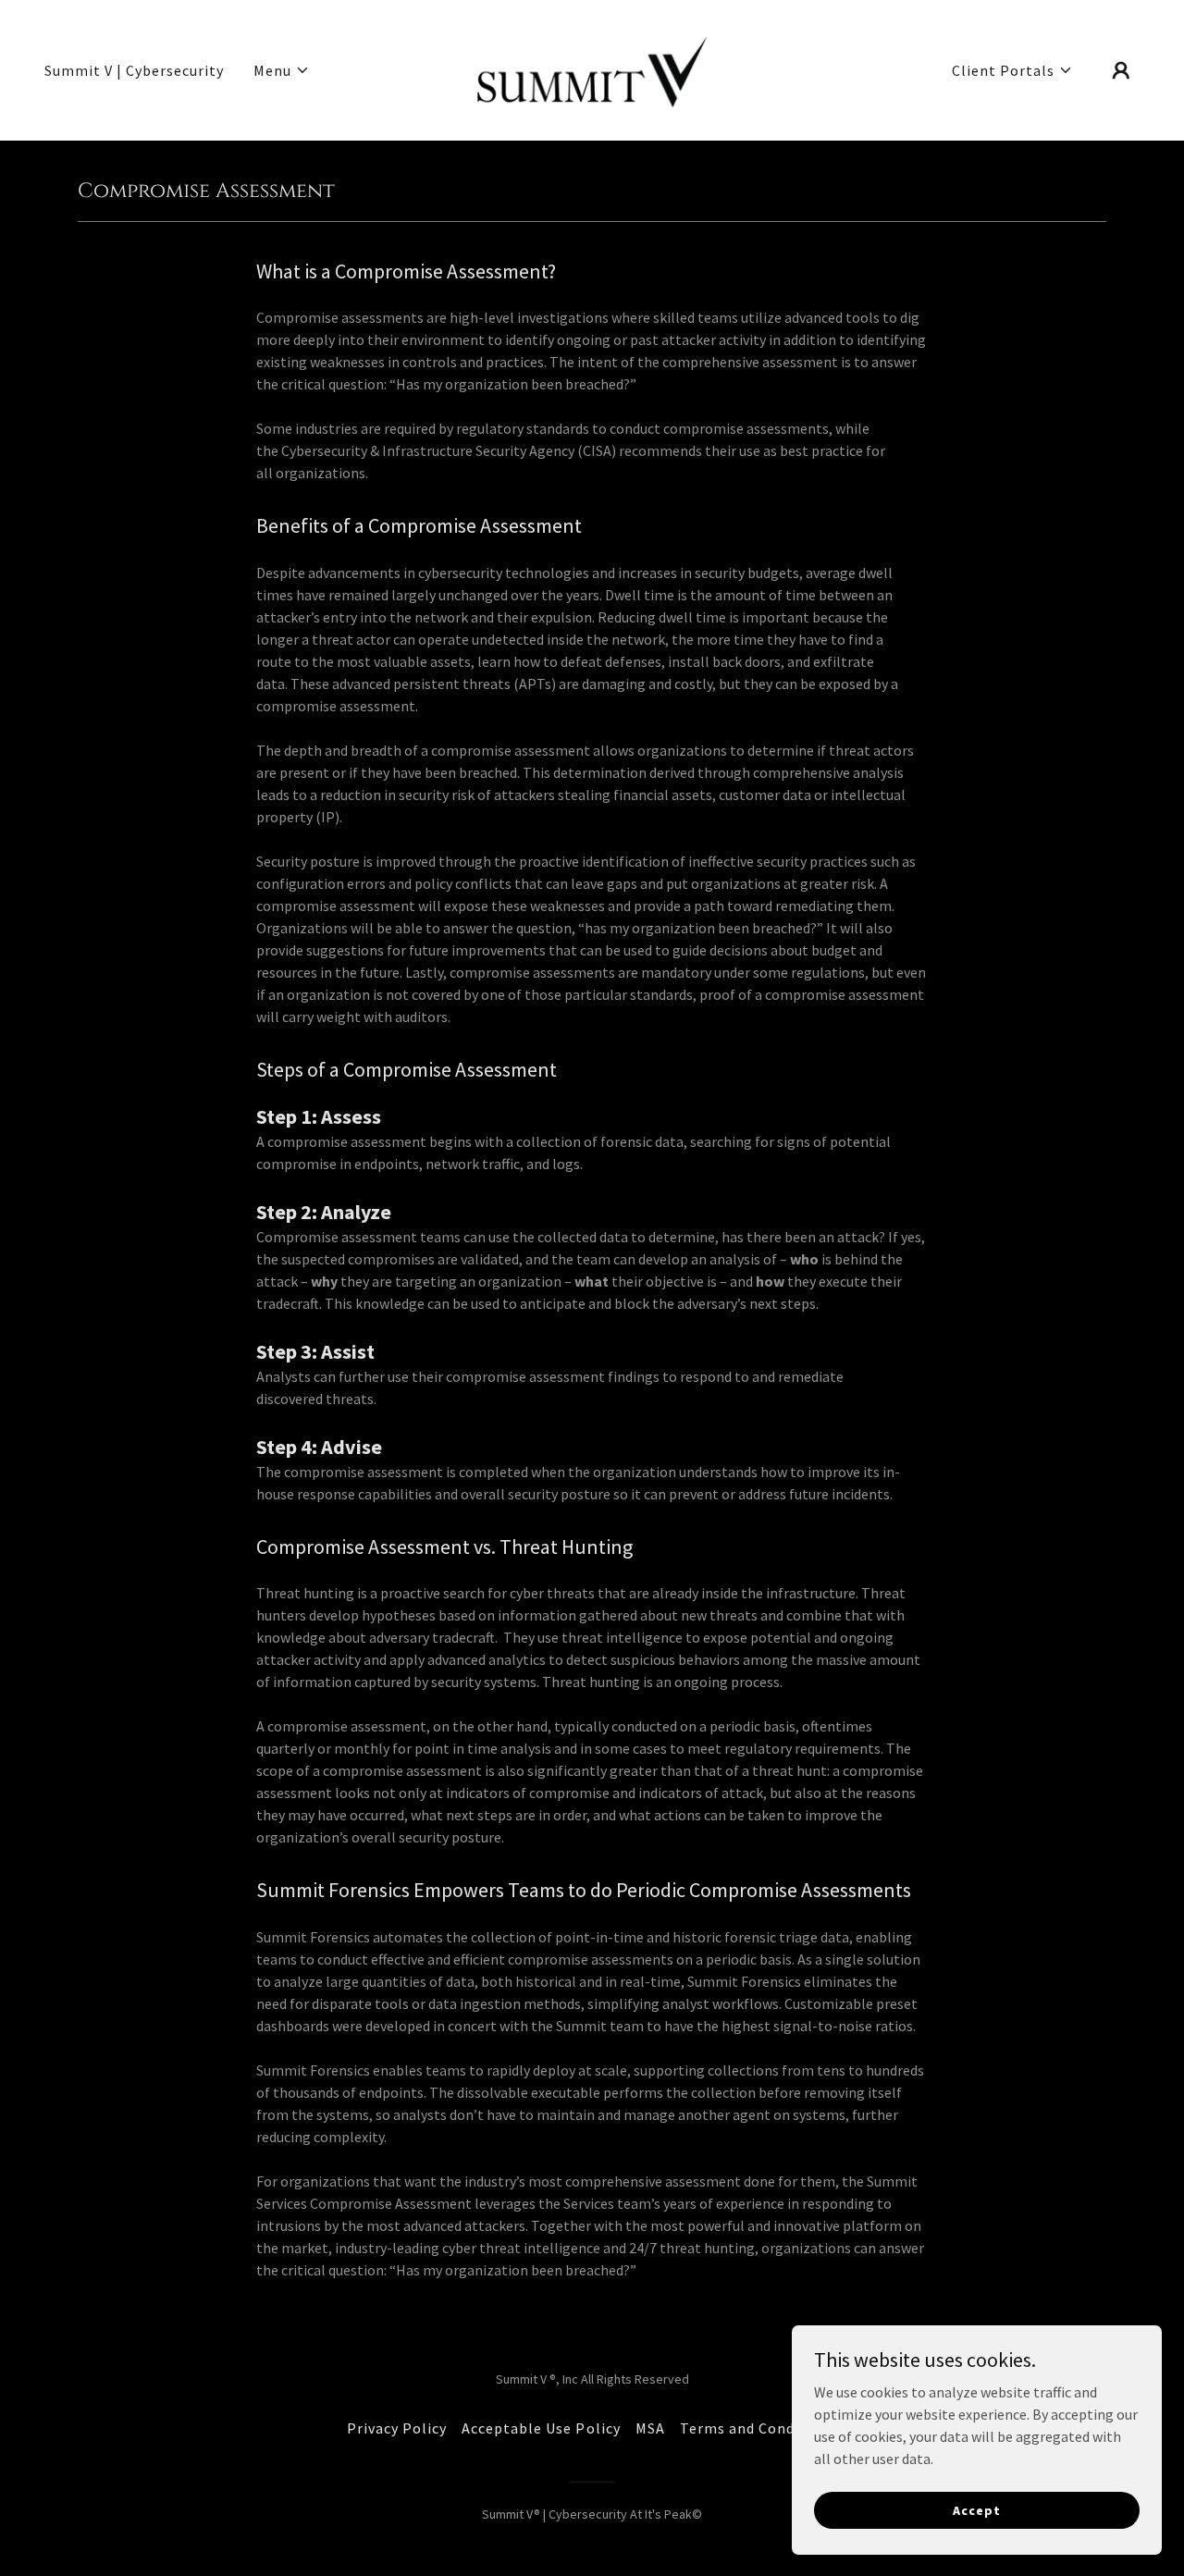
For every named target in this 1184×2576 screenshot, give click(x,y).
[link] (592, 68)
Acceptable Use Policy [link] (541, 2428)
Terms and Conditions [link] (758, 2428)
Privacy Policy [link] (397, 2428)
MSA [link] (650, 2428)
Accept (976, 2509)
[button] (282, 70)
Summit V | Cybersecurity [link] (134, 70)
